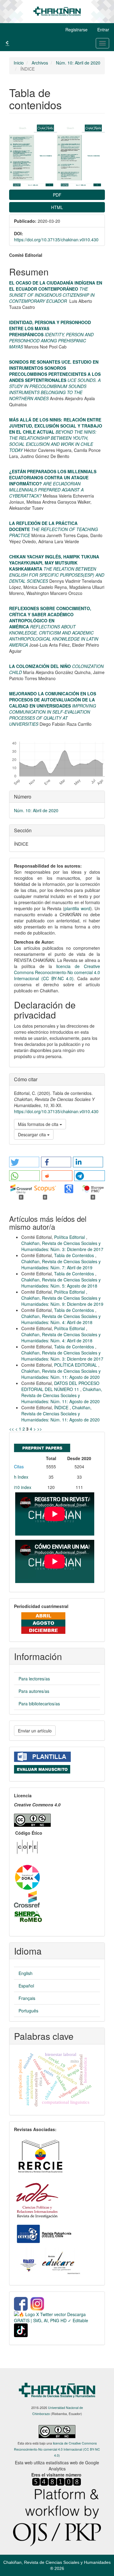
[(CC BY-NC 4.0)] (32, 1819)
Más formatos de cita (39, 1124)
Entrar (103, 30)
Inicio (19, 63)
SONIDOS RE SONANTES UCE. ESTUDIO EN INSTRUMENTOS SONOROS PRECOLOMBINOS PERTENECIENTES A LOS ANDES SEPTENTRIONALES (55, 371)
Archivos (40, 63)
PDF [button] (57, 195)
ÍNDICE (62, 1407)
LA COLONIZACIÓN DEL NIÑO (40, 666)
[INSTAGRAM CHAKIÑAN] (38, 2303)
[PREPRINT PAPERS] (42, 1447)
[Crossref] (27, 1898)
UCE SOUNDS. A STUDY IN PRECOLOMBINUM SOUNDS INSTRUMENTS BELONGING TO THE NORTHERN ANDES (55, 389)
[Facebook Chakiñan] (21, 2303)
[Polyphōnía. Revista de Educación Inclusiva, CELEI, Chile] (43, 2233)
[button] (24, 1162)
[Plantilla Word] (42, 1756)
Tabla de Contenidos (75, 1255)
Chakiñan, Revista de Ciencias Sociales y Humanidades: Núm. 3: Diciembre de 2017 (62, 1246)
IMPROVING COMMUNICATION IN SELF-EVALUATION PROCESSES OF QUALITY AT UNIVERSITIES (53, 715)
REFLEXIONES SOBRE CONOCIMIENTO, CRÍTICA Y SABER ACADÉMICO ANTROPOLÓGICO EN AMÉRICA (50, 617)
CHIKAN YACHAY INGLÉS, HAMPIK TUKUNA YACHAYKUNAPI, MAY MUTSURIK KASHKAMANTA (54, 563)
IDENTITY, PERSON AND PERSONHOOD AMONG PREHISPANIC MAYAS (51, 341)
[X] (57, 2317)
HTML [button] (57, 207)
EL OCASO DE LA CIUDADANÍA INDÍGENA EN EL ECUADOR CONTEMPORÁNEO (56, 286)
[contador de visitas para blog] (57, 2481)
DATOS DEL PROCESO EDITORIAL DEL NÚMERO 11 (60, 1386)
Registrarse (76, 30)
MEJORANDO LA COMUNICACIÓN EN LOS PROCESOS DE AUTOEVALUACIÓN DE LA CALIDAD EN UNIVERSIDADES (53, 700)
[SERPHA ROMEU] (28, 1916)
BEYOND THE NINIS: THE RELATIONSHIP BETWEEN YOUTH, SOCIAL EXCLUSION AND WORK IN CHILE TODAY (53, 441)
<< (12, 1429)
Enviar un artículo (35, 1731)
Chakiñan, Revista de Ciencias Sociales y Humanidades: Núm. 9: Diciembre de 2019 (62, 1301)
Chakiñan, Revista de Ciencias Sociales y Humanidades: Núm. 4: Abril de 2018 (61, 1319)
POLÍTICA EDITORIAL (76, 1365)
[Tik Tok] (21, 2330)
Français (27, 1998)
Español (26, 1986)
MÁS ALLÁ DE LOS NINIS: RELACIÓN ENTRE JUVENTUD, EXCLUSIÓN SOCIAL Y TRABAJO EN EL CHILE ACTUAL (56, 426)
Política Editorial (70, 1237)
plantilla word (77, 908)
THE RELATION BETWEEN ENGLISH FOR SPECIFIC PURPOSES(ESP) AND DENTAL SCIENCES (57, 575)
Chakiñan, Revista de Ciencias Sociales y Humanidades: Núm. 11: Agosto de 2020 (61, 1374)
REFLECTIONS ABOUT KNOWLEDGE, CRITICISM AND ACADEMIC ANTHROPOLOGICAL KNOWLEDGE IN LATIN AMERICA (54, 636)
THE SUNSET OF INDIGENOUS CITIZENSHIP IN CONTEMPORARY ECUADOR (52, 295)
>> (40, 1429)
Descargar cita (33, 1134)
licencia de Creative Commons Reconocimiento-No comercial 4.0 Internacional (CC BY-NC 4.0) (57, 972)
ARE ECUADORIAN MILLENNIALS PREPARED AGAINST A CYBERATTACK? (46, 490)
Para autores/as (34, 1691)
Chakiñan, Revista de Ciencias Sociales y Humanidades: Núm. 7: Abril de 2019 (61, 1264)
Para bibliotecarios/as (39, 1704)
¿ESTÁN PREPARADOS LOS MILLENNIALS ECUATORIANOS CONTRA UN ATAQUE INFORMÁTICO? (53, 477)
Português (28, 2011)
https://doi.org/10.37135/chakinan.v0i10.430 (56, 239)
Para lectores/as (34, 1679)
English (26, 1973)
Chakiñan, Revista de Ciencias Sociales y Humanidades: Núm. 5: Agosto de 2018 (61, 1283)
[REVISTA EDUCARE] (50, 2262)
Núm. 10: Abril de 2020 (78, 63)
